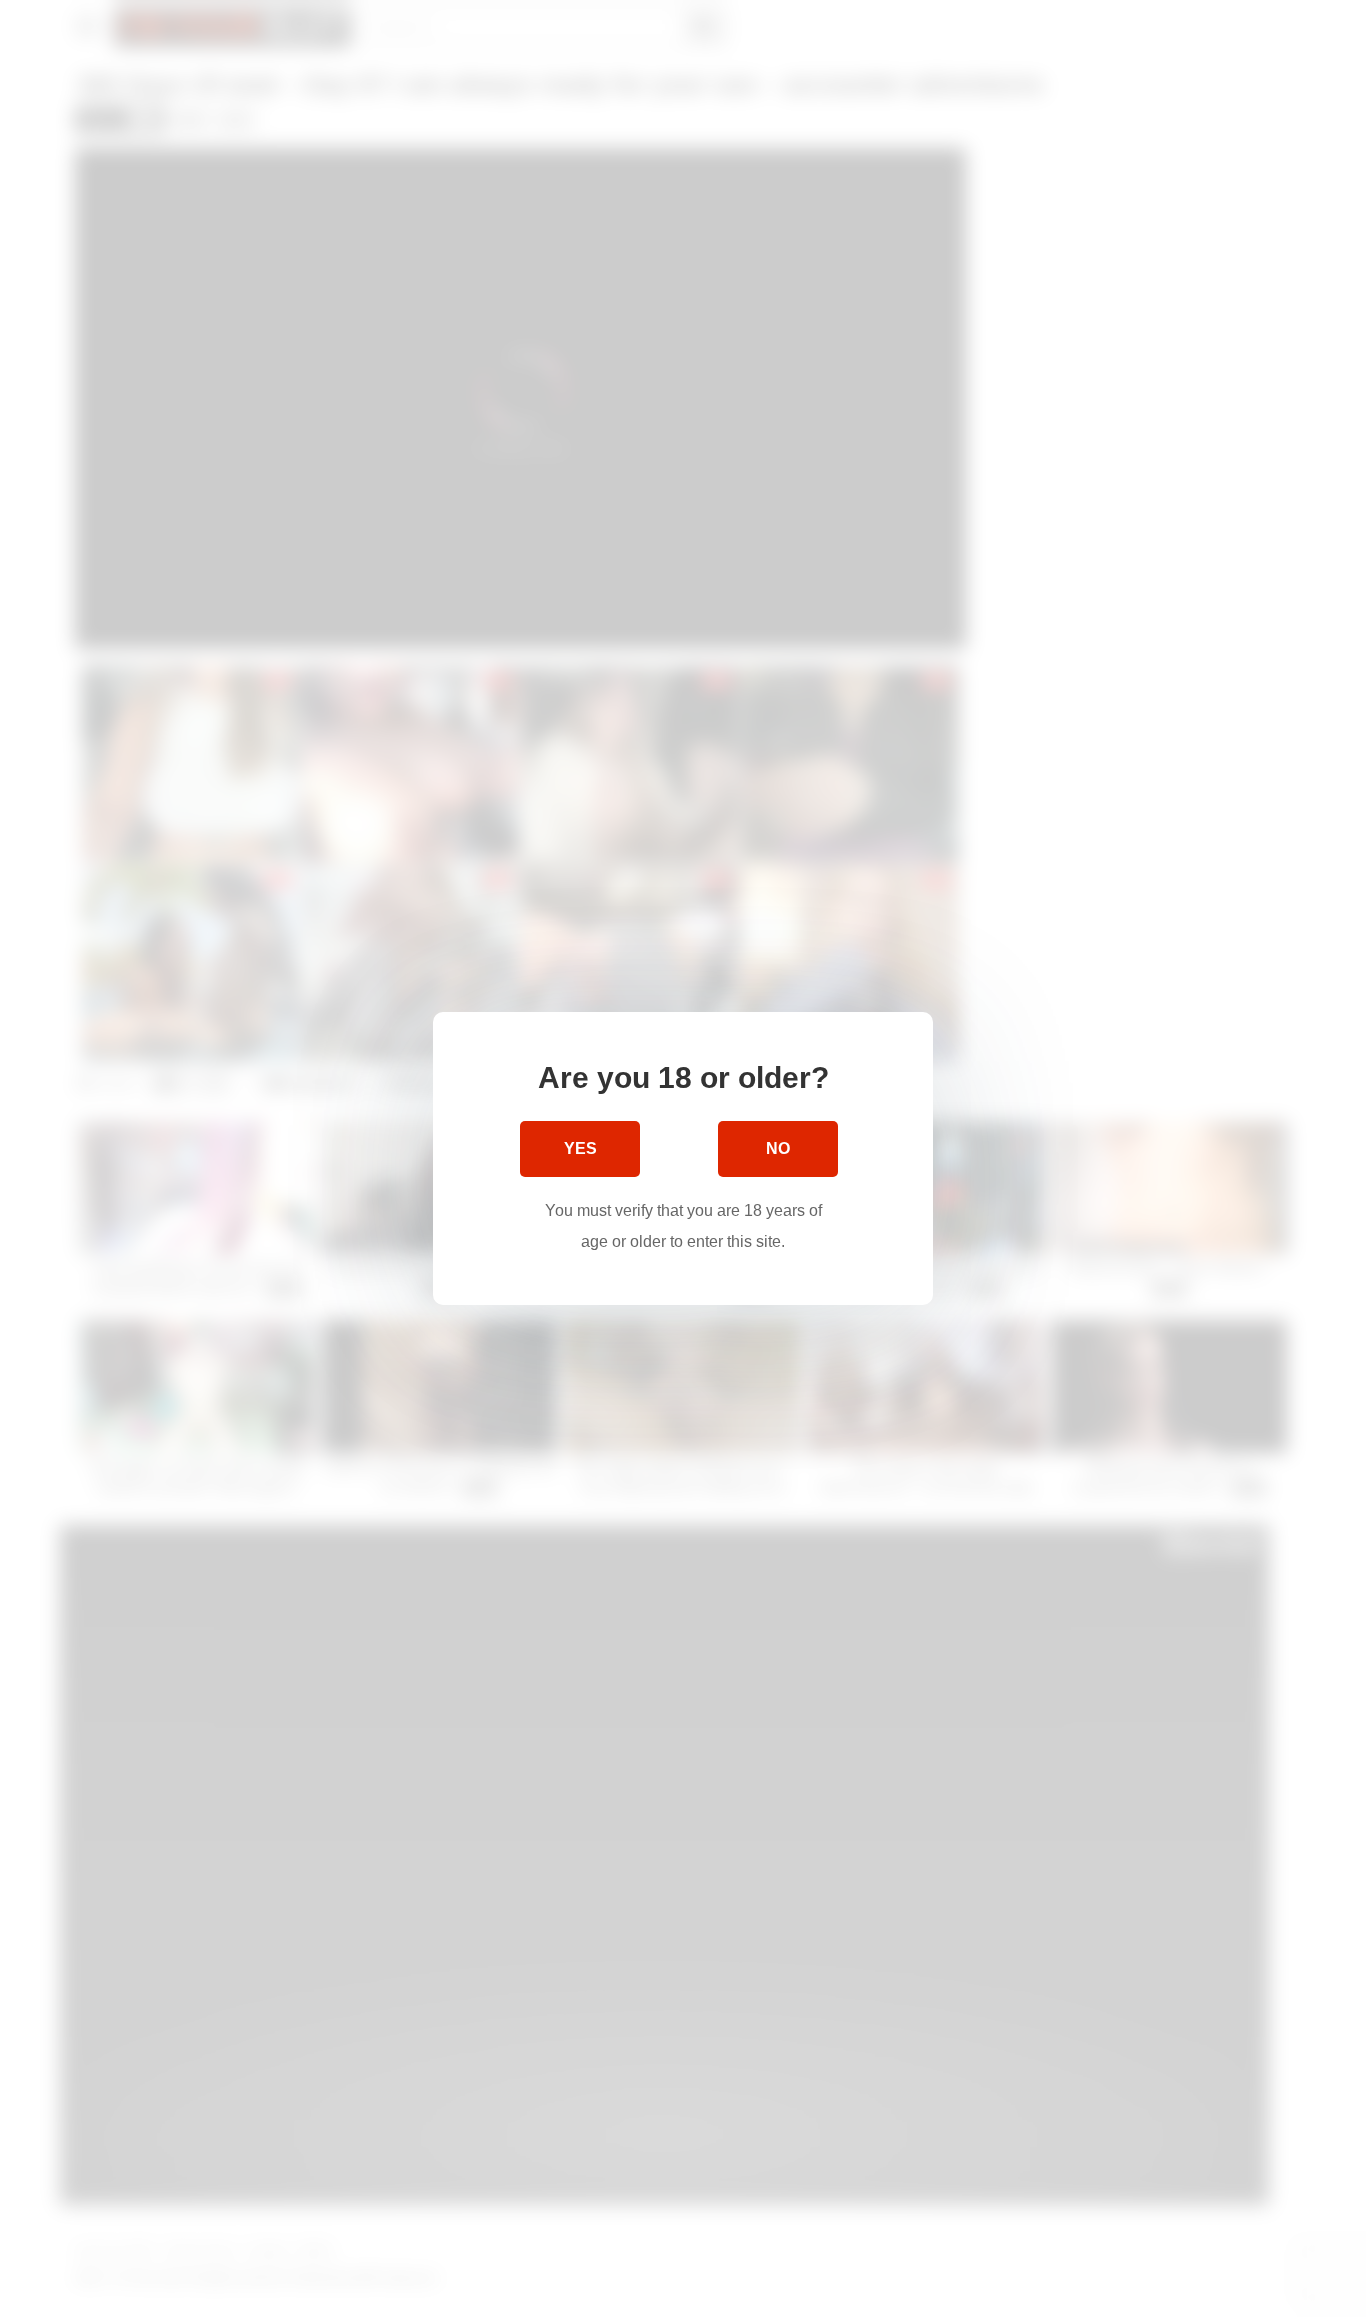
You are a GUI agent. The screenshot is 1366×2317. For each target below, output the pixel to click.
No (778, 1148)
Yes (580, 1148)
